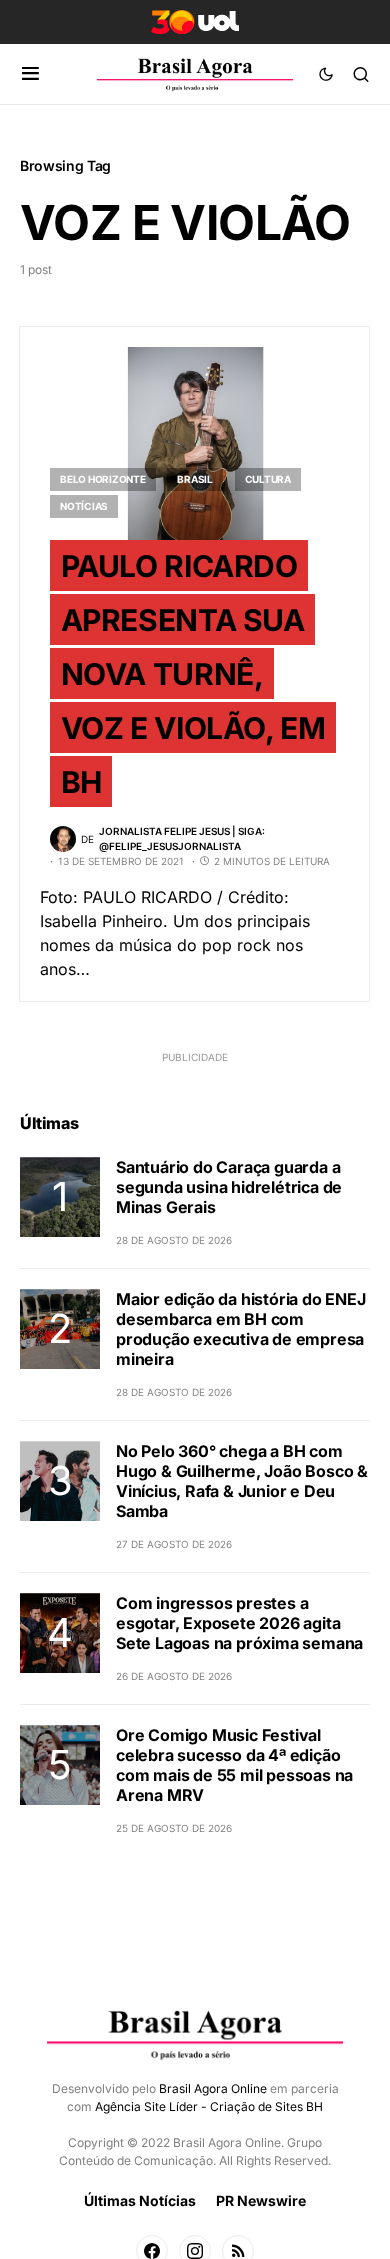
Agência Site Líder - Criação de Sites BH (209, 2106)
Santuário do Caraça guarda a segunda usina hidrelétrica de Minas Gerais (229, 1187)
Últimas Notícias (140, 2200)
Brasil (195, 479)
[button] (30, 74)
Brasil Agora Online (213, 2088)
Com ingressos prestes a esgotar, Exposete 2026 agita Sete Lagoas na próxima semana (239, 1623)
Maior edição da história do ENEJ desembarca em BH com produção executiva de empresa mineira (241, 1329)
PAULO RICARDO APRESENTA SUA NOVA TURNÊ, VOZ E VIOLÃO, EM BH (193, 673)
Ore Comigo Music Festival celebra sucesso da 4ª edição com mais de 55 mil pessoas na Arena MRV (234, 1765)
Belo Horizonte (103, 479)
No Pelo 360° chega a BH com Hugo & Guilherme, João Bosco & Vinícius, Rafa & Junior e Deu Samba (242, 1481)
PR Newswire (261, 2200)
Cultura (268, 479)
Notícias (84, 506)
